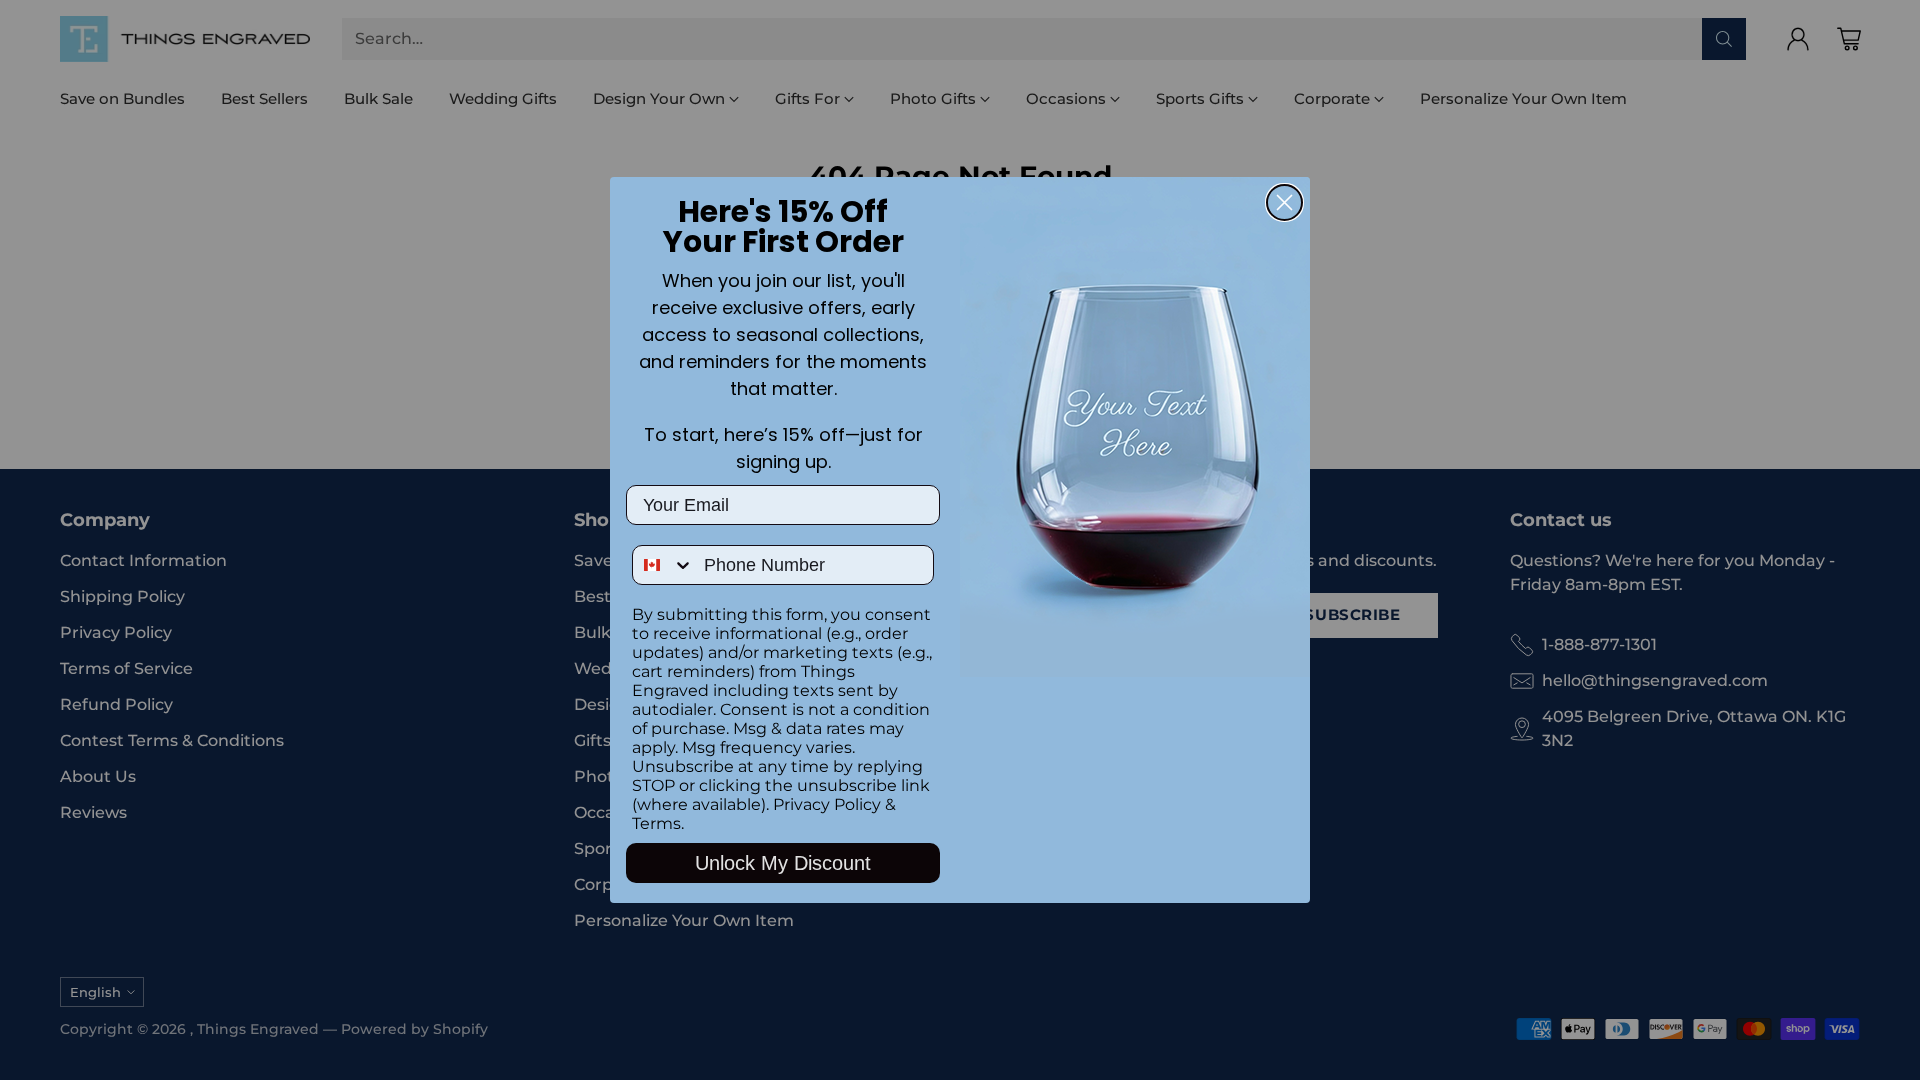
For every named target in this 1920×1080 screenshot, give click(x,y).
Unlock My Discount (783, 863)
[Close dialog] (1284, 202)
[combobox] (663, 565)
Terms (656, 823)
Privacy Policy (827, 804)
